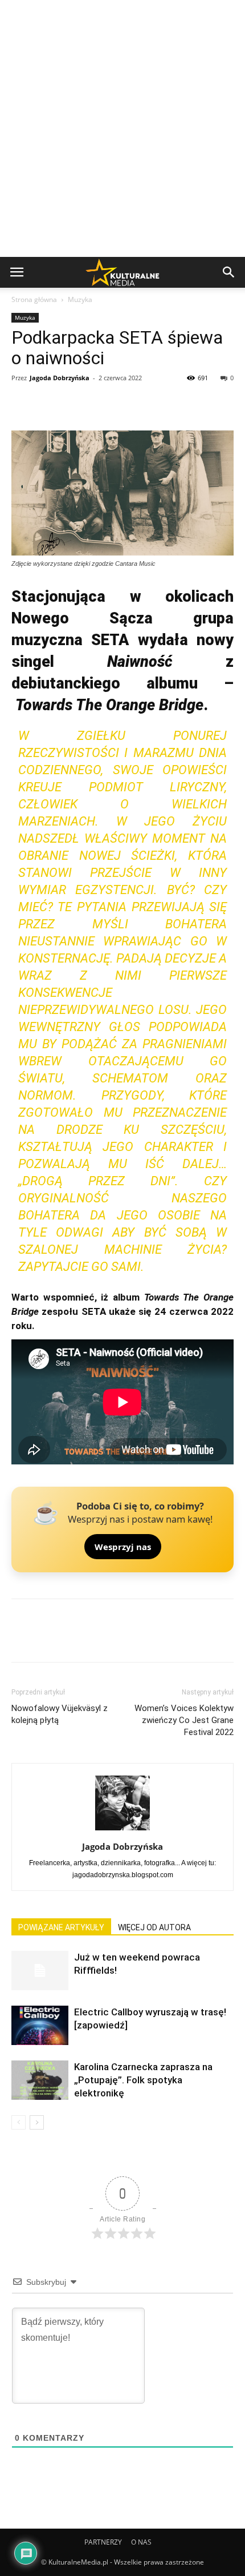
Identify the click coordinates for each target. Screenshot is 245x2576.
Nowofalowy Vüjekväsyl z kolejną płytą (60, 1714)
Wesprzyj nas (123, 1547)
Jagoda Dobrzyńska (60, 378)
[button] (229, 272)
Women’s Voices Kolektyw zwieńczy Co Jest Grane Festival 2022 (184, 1720)
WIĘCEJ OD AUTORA (154, 1927)
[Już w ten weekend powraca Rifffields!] (40, 1971)
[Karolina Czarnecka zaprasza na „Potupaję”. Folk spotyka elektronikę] (40, 2080)
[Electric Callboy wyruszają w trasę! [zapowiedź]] (40, 2025)
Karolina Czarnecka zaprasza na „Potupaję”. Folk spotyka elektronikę (143, 2080)
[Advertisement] (122, 128)
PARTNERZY (103, 2542)
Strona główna (34, 299)
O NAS (141, 2542)
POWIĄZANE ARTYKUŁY (61, 1927)
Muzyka (80, 299)
